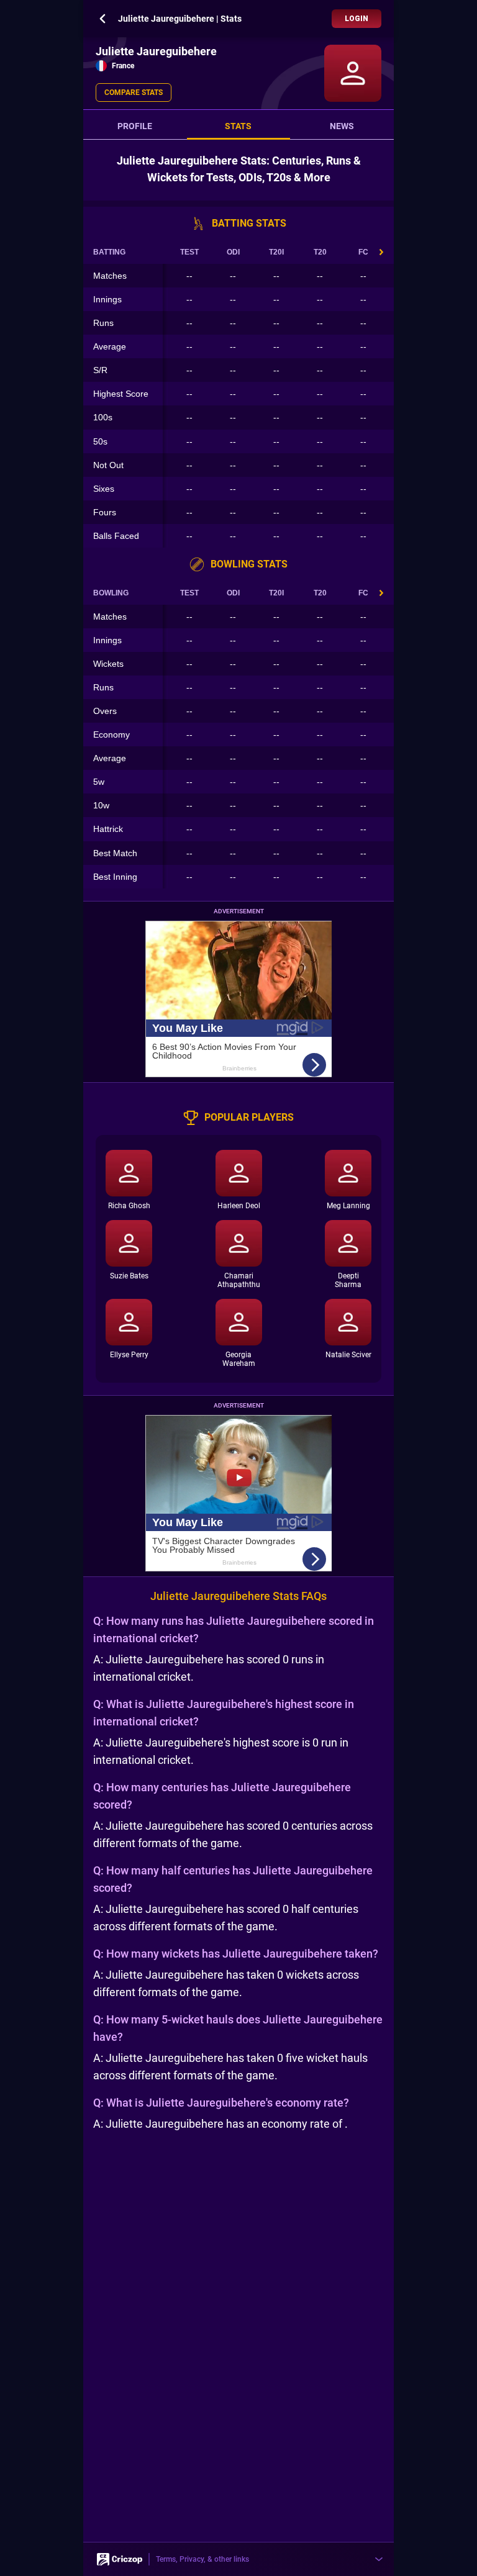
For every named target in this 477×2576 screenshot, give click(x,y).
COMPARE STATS (134, 93)
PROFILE (135, 126)
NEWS (342, 126)
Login (357, 19)
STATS (238, 126)
